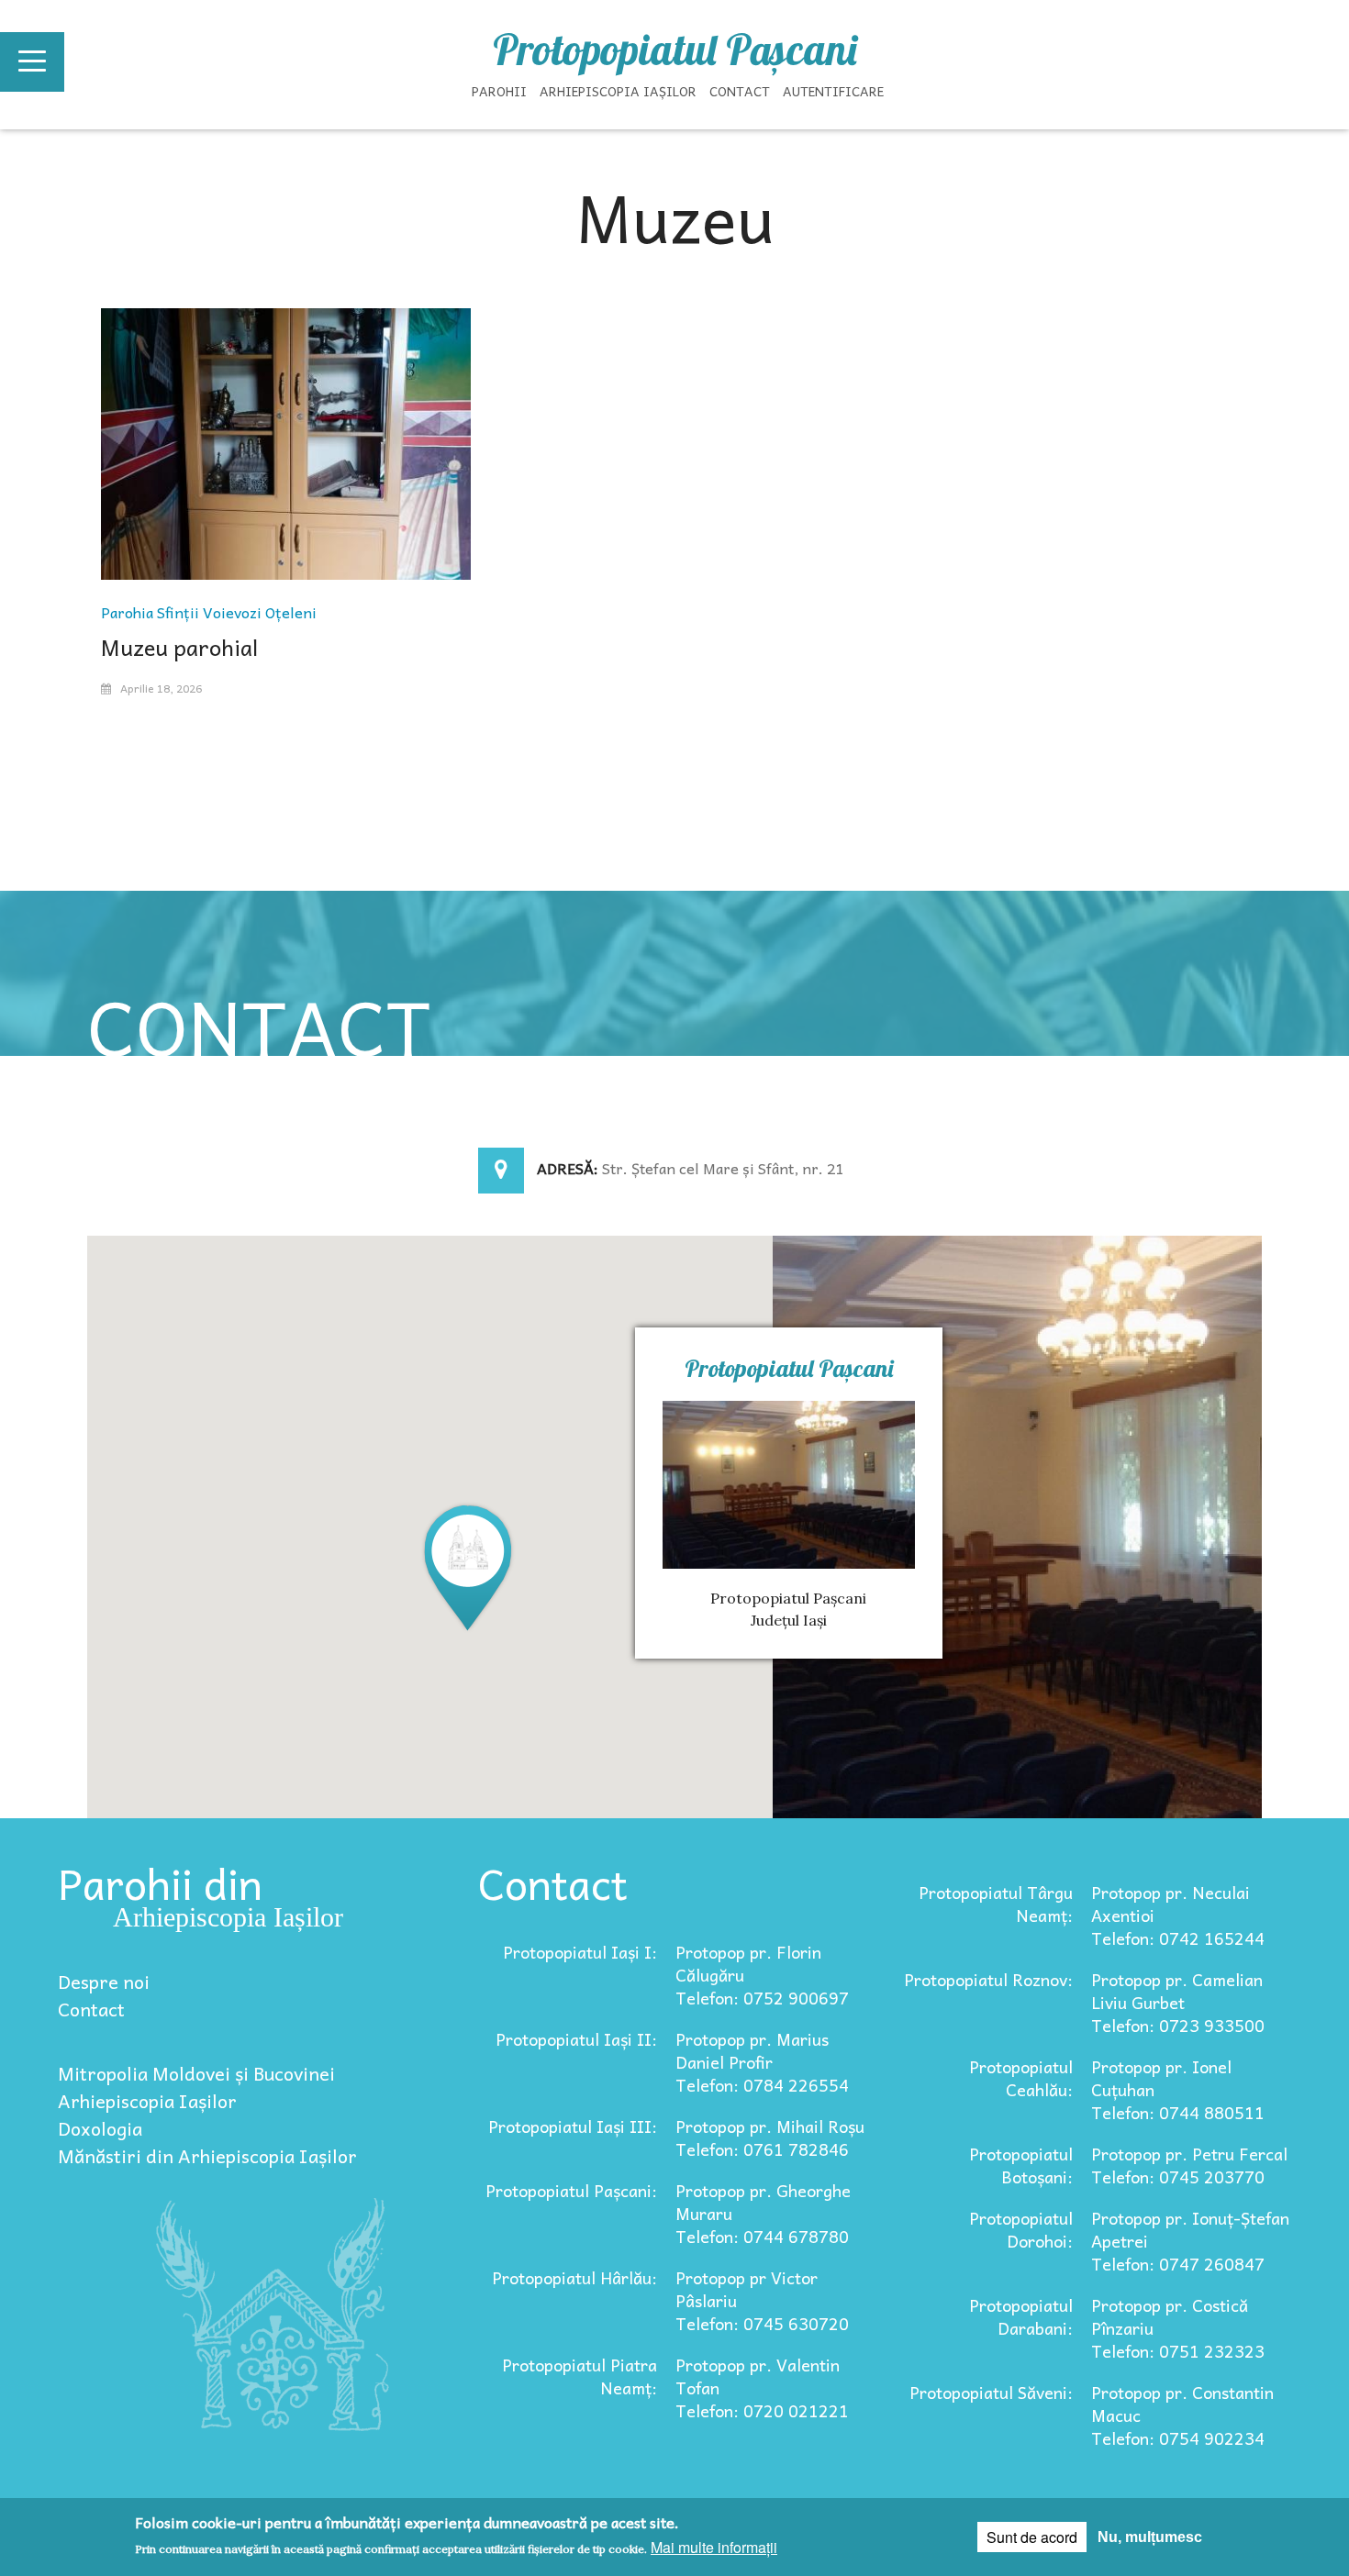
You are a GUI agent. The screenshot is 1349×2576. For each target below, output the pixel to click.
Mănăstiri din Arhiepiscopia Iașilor (207, 2156)
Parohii (499, 91)
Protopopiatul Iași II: (576, 2039)
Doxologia (100, 2128)
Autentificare (833, 91)
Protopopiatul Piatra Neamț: (580, 2376)
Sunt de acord (1032, 2537)
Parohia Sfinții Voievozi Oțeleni (209, 612)
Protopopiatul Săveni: (991, 2392)
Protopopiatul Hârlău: (574, 2277)
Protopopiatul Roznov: (988, 1979)
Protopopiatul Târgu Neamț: (996, 1904)
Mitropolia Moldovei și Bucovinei (196, 2073)
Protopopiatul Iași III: (573, 2126)
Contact (740, 91)
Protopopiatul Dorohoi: (1021, 2229)
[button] (468, 1566)
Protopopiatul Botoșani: (1021, 2165)
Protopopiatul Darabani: (1021, 2316)
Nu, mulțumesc (1150, 2537)
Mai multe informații (714, 2547)
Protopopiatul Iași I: (580, 1952)
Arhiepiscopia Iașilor (618, 91)
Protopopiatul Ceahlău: (1021, 2078)
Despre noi (104, 1982)
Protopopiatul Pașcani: (571, 2190)
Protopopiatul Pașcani (675, 50)
